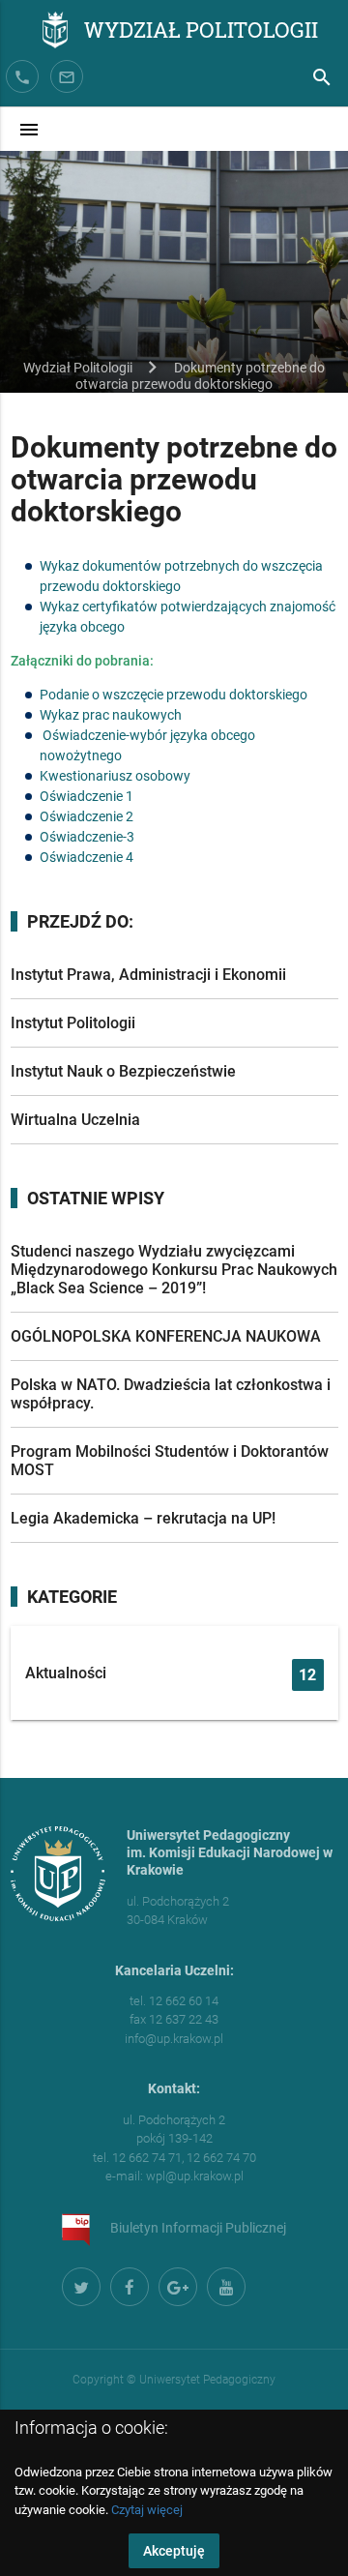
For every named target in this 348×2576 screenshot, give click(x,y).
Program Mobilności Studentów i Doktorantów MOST (170, 1461)
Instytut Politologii (73, 1023)
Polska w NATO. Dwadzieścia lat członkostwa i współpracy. (171, 1394)
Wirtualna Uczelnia (75, 1120)
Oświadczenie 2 (87, 816)
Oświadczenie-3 (87, 837)
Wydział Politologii (201, 29)
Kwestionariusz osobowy (115, 776)
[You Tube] (223, 2284)
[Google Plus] (175, 2284)
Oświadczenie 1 (87, 796)
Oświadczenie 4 (87, 857)
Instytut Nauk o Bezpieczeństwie (123, 1071)
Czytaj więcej (147, 2510)
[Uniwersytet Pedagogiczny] (27, 32)
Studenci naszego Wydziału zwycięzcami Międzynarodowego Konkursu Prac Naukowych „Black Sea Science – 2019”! (174, 1270)
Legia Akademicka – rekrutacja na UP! (143, 1518)
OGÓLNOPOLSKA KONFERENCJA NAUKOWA (166, 1336)
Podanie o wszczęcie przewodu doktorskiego (174, 695)
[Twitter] (78, 2284)
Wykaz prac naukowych (111, 715)
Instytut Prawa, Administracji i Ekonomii (148, 975)
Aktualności (171, 1674)
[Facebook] (127, 2284)
